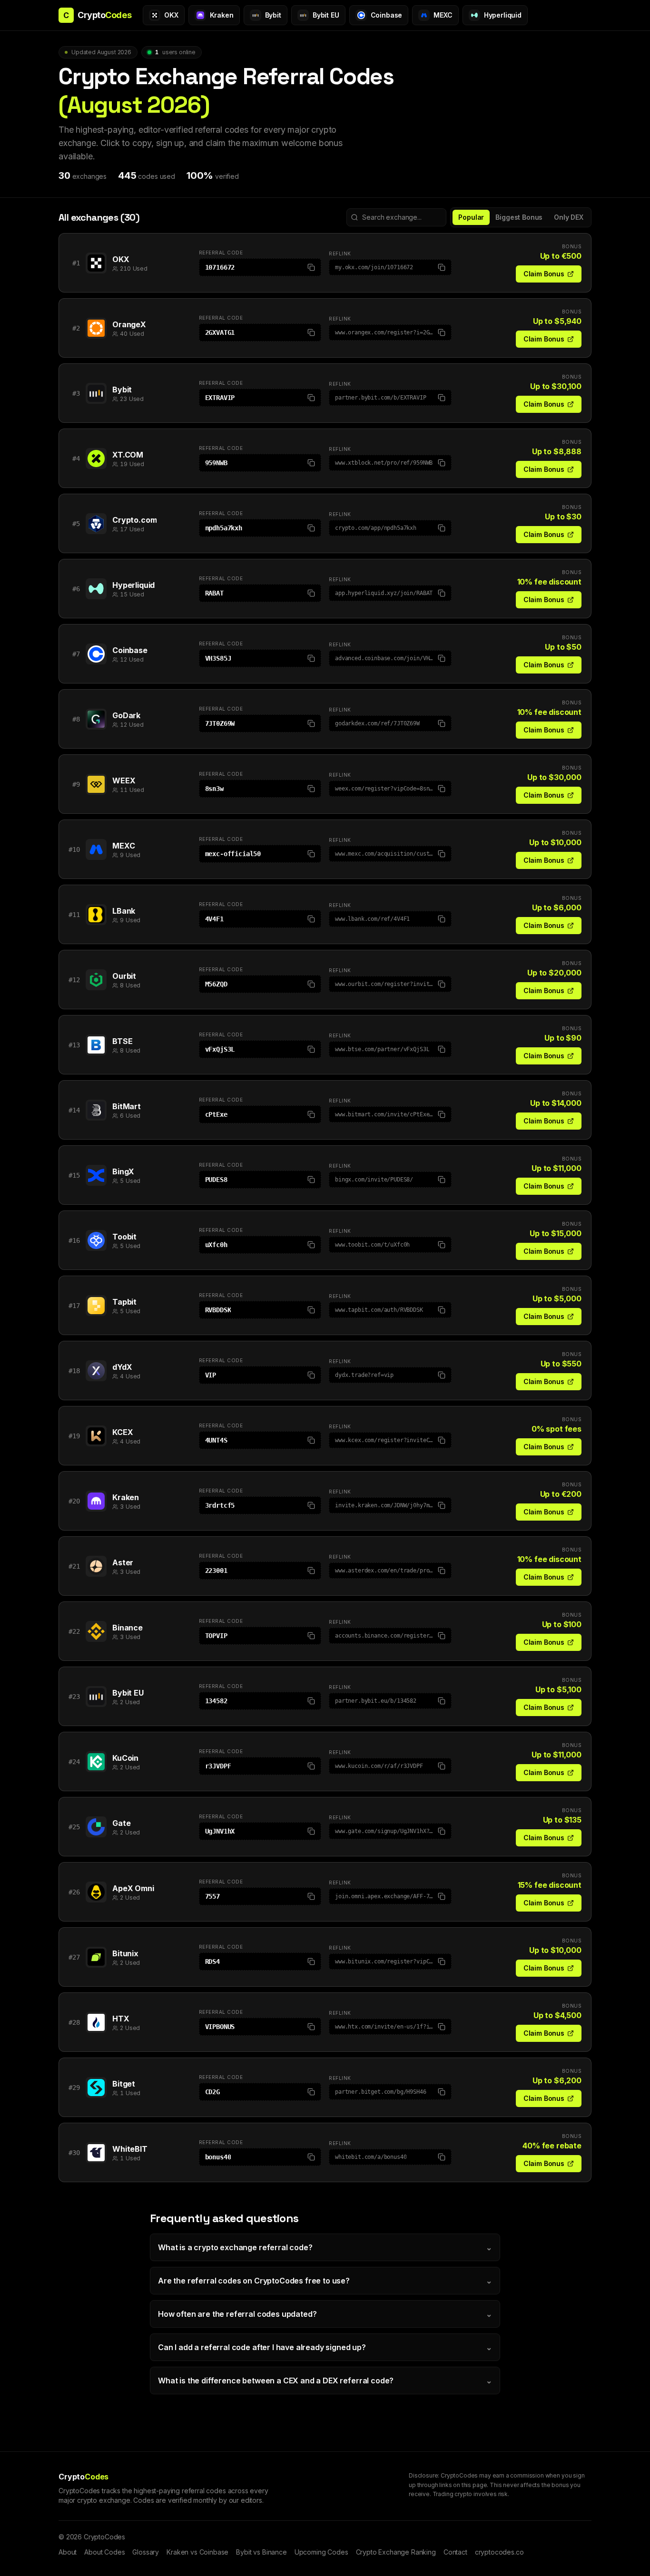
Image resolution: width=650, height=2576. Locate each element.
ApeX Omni (133, 1888)
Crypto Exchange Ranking (396, 2552)
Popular (471, 217)
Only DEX (569, 217)
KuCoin (125, 1758)
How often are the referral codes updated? (325, 2314)
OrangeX (129, 324)
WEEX (124, 781)
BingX (123, 1171)
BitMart (127, 1106)
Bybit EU (128, 1693)
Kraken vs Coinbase (197, 2552)
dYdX (122, 1367)
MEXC (123, 846)
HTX (121, 2019)
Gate (121, 1823)
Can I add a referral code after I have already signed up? (325, 2347)
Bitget (124, 2084)
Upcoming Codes (321, 2552)
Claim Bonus (544, 274)
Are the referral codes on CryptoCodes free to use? (325, 2281)
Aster (123, 1562)
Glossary (146, 2552)
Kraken (126, 1497)
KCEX (123, 1432)
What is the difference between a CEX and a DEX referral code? (325, 2381)
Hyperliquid (133, 585)
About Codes (104, 2552)
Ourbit (124, 976)
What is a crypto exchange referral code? (325, 2247)
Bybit (122, 390)
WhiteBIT (130, 2149)
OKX (121, 259)
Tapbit (124, 1302)
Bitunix (125, 1953)
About (68, 2552)
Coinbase (130, 650)
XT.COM (128, 455)
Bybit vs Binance (261, 2552)
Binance (128, 1628)
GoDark (126, 715)
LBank (124, 911)
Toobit (124, 1237)
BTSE (122, 1041)
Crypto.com (134, 520)
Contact (455, 2552)
